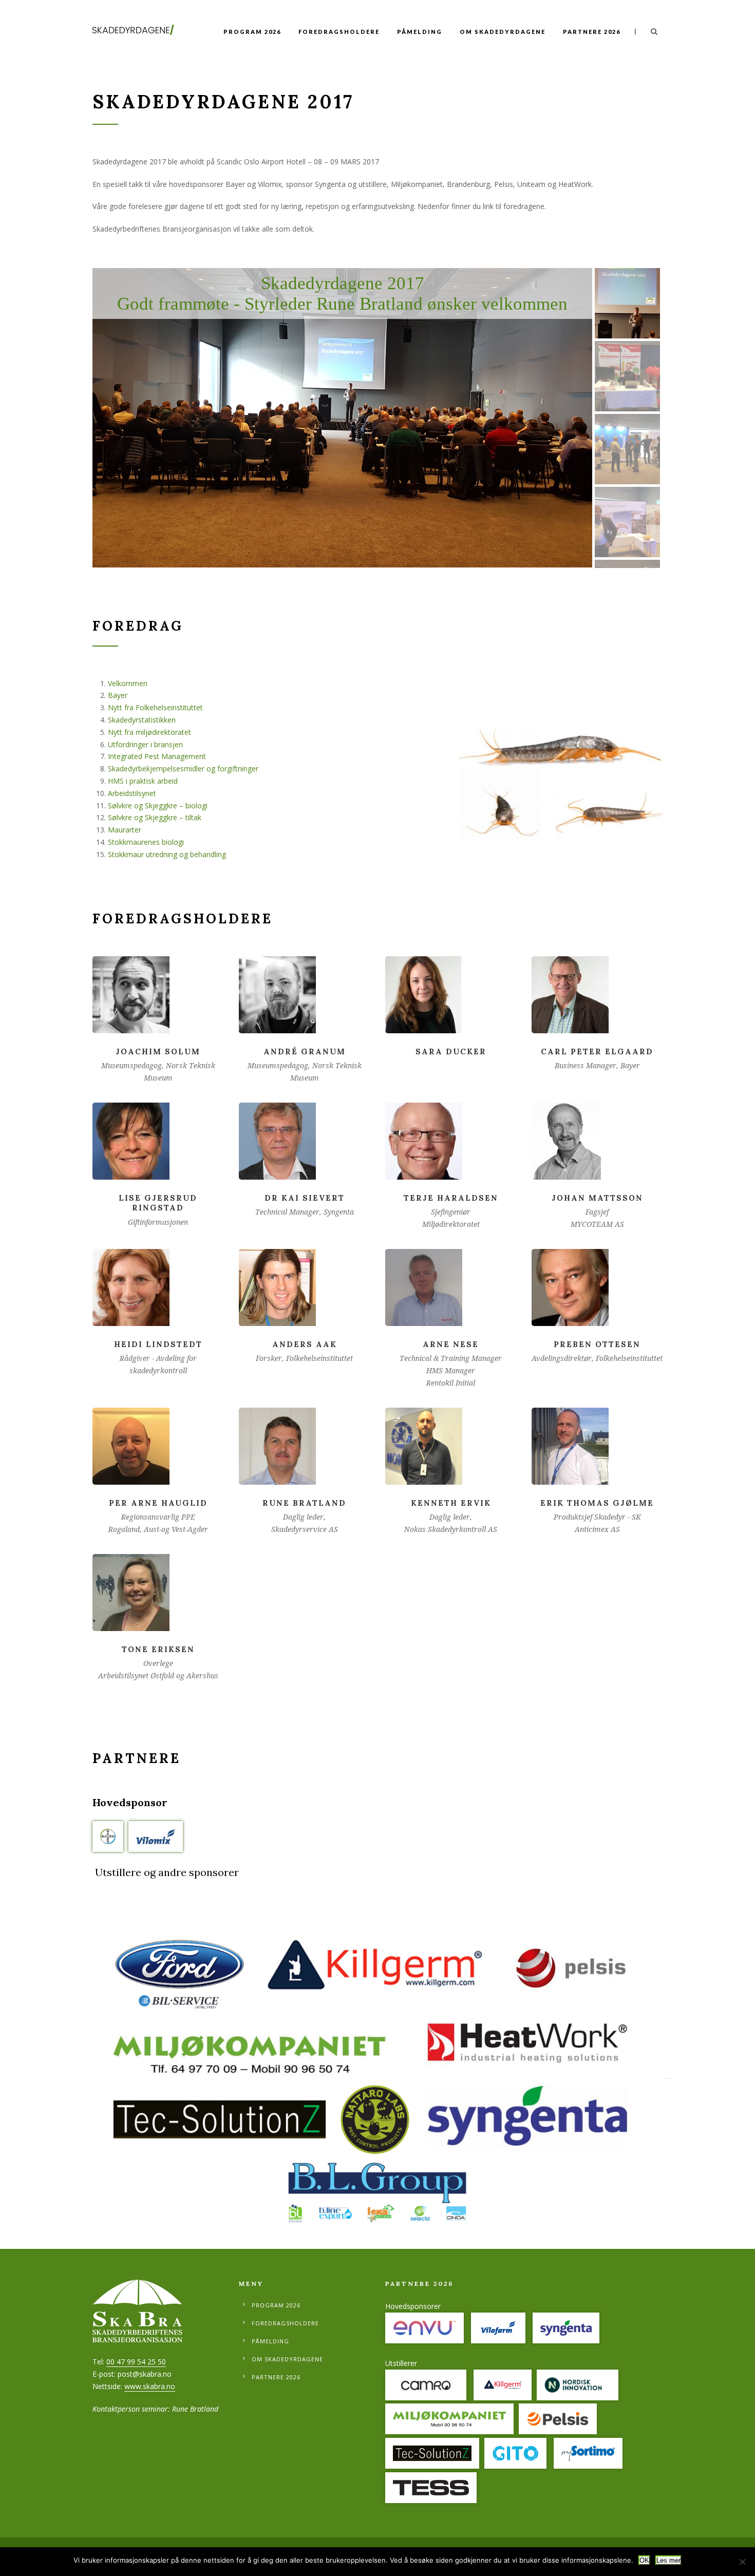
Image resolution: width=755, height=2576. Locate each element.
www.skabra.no (150, 2386)
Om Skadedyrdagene (503, 32)
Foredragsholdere (339, 32)
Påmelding (420, 32)
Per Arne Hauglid (158, 1503)
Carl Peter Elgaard (597, 1052)
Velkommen (128, 683)
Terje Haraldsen (451, 1198)
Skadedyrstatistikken (142, 720)
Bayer (118, 695)
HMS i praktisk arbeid (143, 781)
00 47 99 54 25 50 (136, 2362)
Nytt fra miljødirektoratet (149, 732)
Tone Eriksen (158, 1649)
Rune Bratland (304, 1503)
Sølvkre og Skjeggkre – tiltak (155, 817)
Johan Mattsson (597, 1198)
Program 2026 (252, 32)
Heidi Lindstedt (158, 1344)
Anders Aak (305, 1344)
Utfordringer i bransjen (145, 744)
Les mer (668, 2560)
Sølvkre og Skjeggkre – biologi (158, 806)
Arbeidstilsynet (132, 793)
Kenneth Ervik (451, 1503)
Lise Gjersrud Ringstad (158, 1203)
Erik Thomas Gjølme (597, 1503)
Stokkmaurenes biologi (146, 842)
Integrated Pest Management (157, 756)
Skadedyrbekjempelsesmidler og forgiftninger (183, 769)
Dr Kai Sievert (305, 1198)
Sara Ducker (451, 1052)
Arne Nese (451, 1344)
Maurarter (125, 830)
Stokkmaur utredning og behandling (167, 854)
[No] (742, 2562)
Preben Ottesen (597, 1344)
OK (644, 2560)
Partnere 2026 (592, 32)
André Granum (305, 1052)
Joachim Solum (158, 1052)
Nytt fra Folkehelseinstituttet (155, 707)
